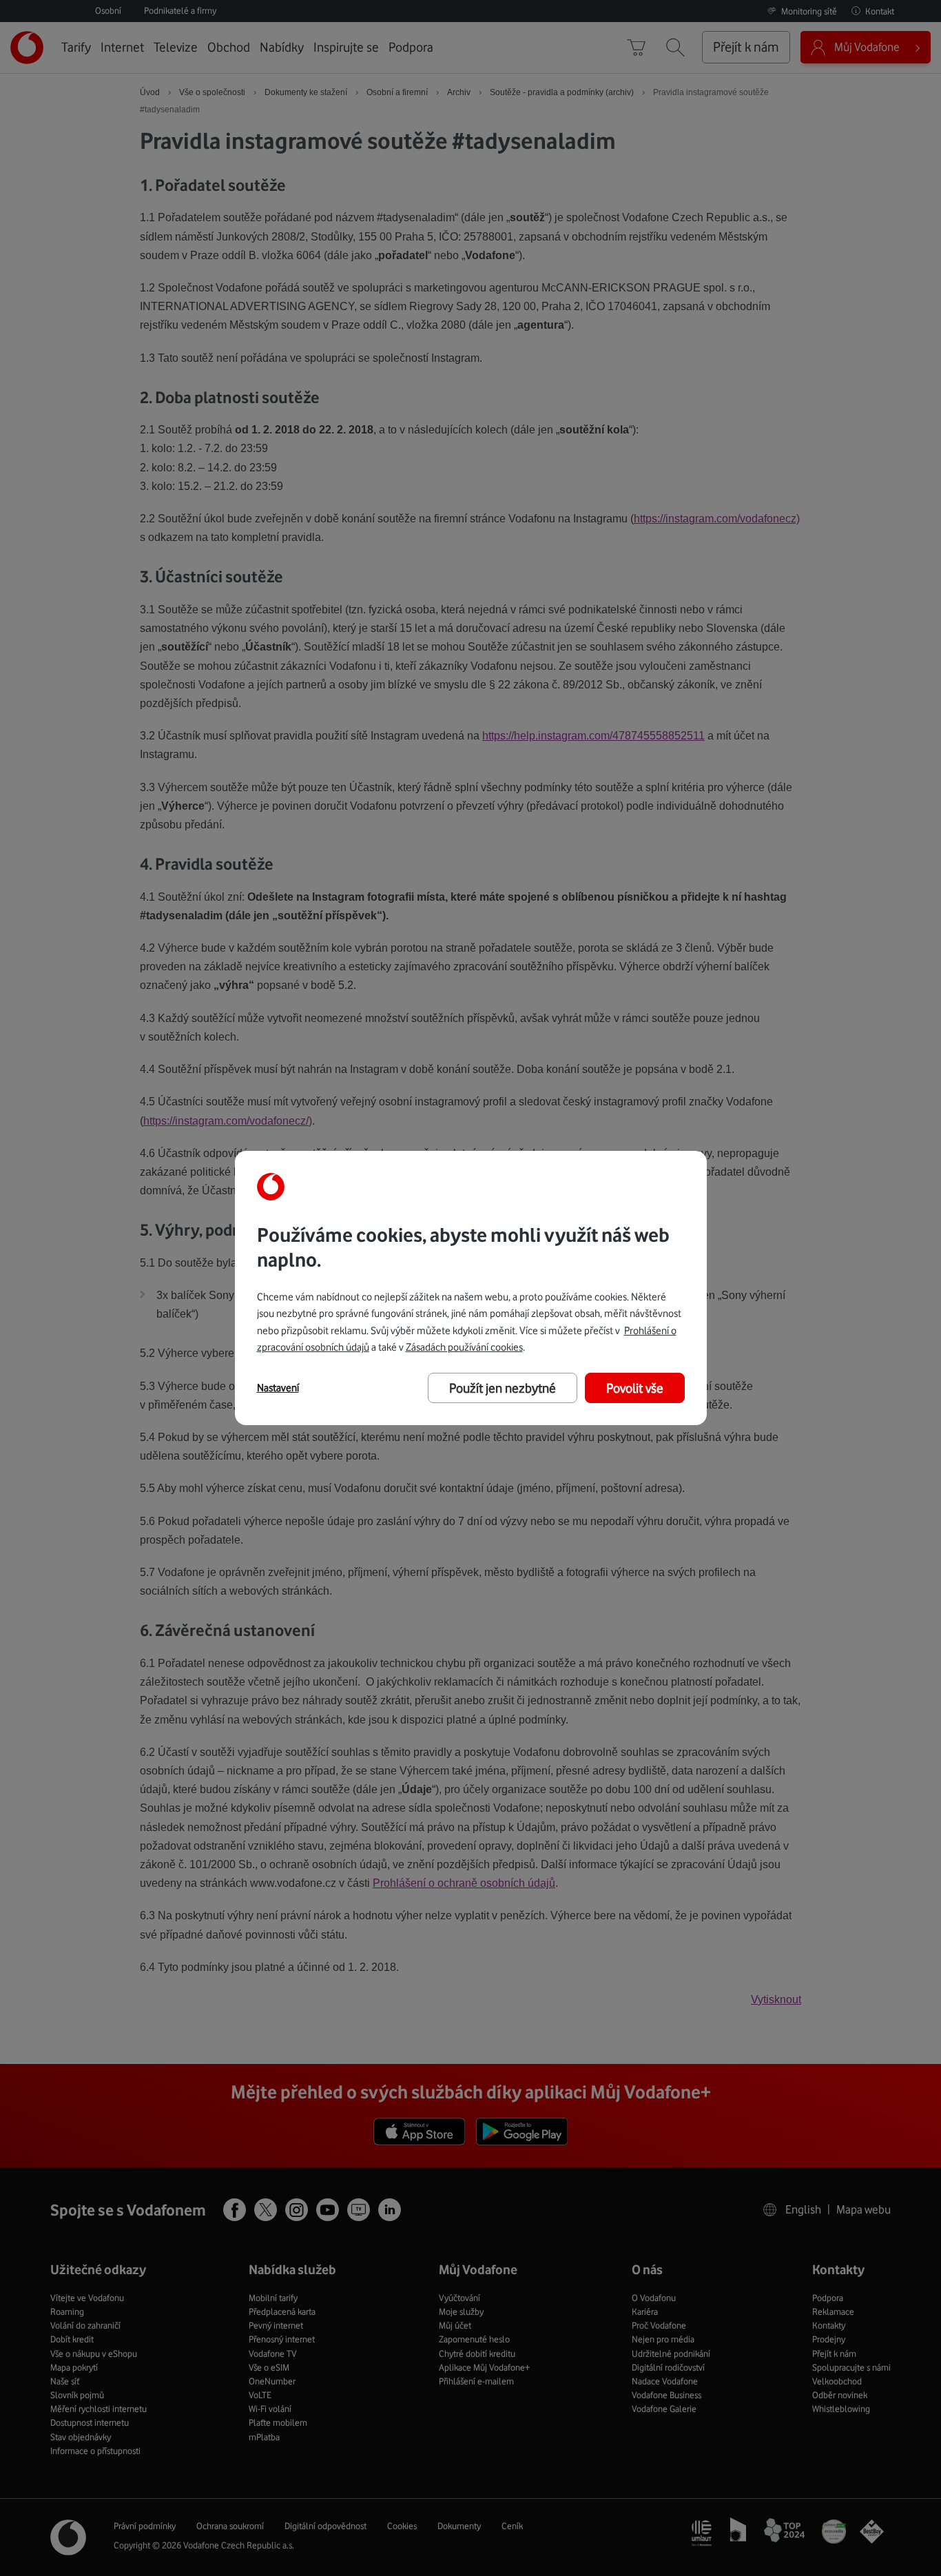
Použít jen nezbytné (503, 1388)
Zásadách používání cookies (464, 1347)
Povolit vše (635, 1388)
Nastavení (278, 1388)
